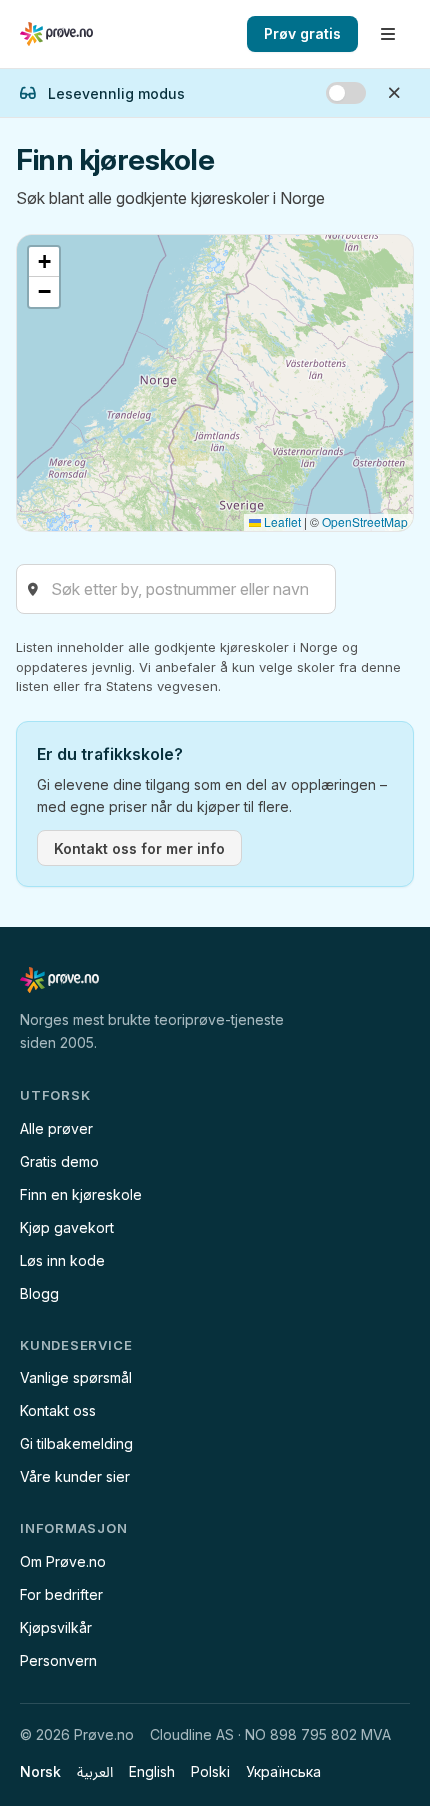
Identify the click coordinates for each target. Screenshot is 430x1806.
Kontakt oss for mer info (139, 848)
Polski (210, 1771)
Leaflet (281, 521)
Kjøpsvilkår (56, 1627)
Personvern (58, 1660)
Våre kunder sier (75, 1476)
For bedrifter (61, 1594)
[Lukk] (394, 93)
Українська (283, 1771)
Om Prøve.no (63, 1561)
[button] (44, 262)
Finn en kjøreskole (81, 1194)
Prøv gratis (302, 33)
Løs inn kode (62, 1260)
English (152, 1771)
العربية (95, 1771)
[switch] (346, 93)
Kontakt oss (58, 1410)
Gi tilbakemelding (76, 1443)
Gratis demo (59, 1161)
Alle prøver (56, 1128)
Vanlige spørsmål (76, 1377)
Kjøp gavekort (67, 1227)
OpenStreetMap (365, 521)
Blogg (39, 1293)
